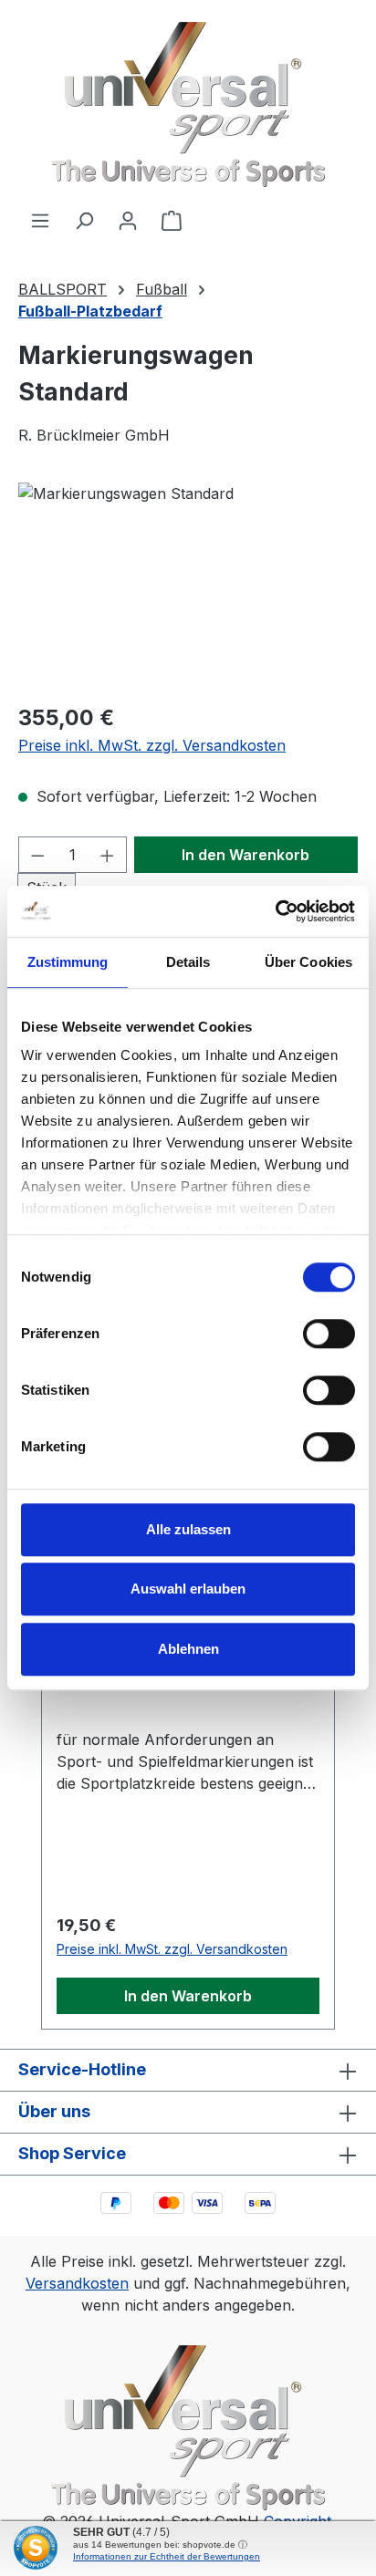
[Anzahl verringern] (37, 855)
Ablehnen (188, 1649)
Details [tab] (188, 962)
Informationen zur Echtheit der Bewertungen (167, 2556)
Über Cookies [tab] (308, 962)
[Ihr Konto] (128, 220)
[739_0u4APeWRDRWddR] (188, 585)
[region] (188, 585)
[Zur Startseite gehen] (188, 104)
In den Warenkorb (245, 855)
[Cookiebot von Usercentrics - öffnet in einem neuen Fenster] (275, 911)
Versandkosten (77, 2283)
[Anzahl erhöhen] (108, 855)
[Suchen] (84, 220)
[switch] (329, 1334)
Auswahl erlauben (188, 1589)
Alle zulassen (188, 1529)
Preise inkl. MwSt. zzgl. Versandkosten (152, 745)
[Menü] (40, 220)
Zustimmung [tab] (68, 962)
